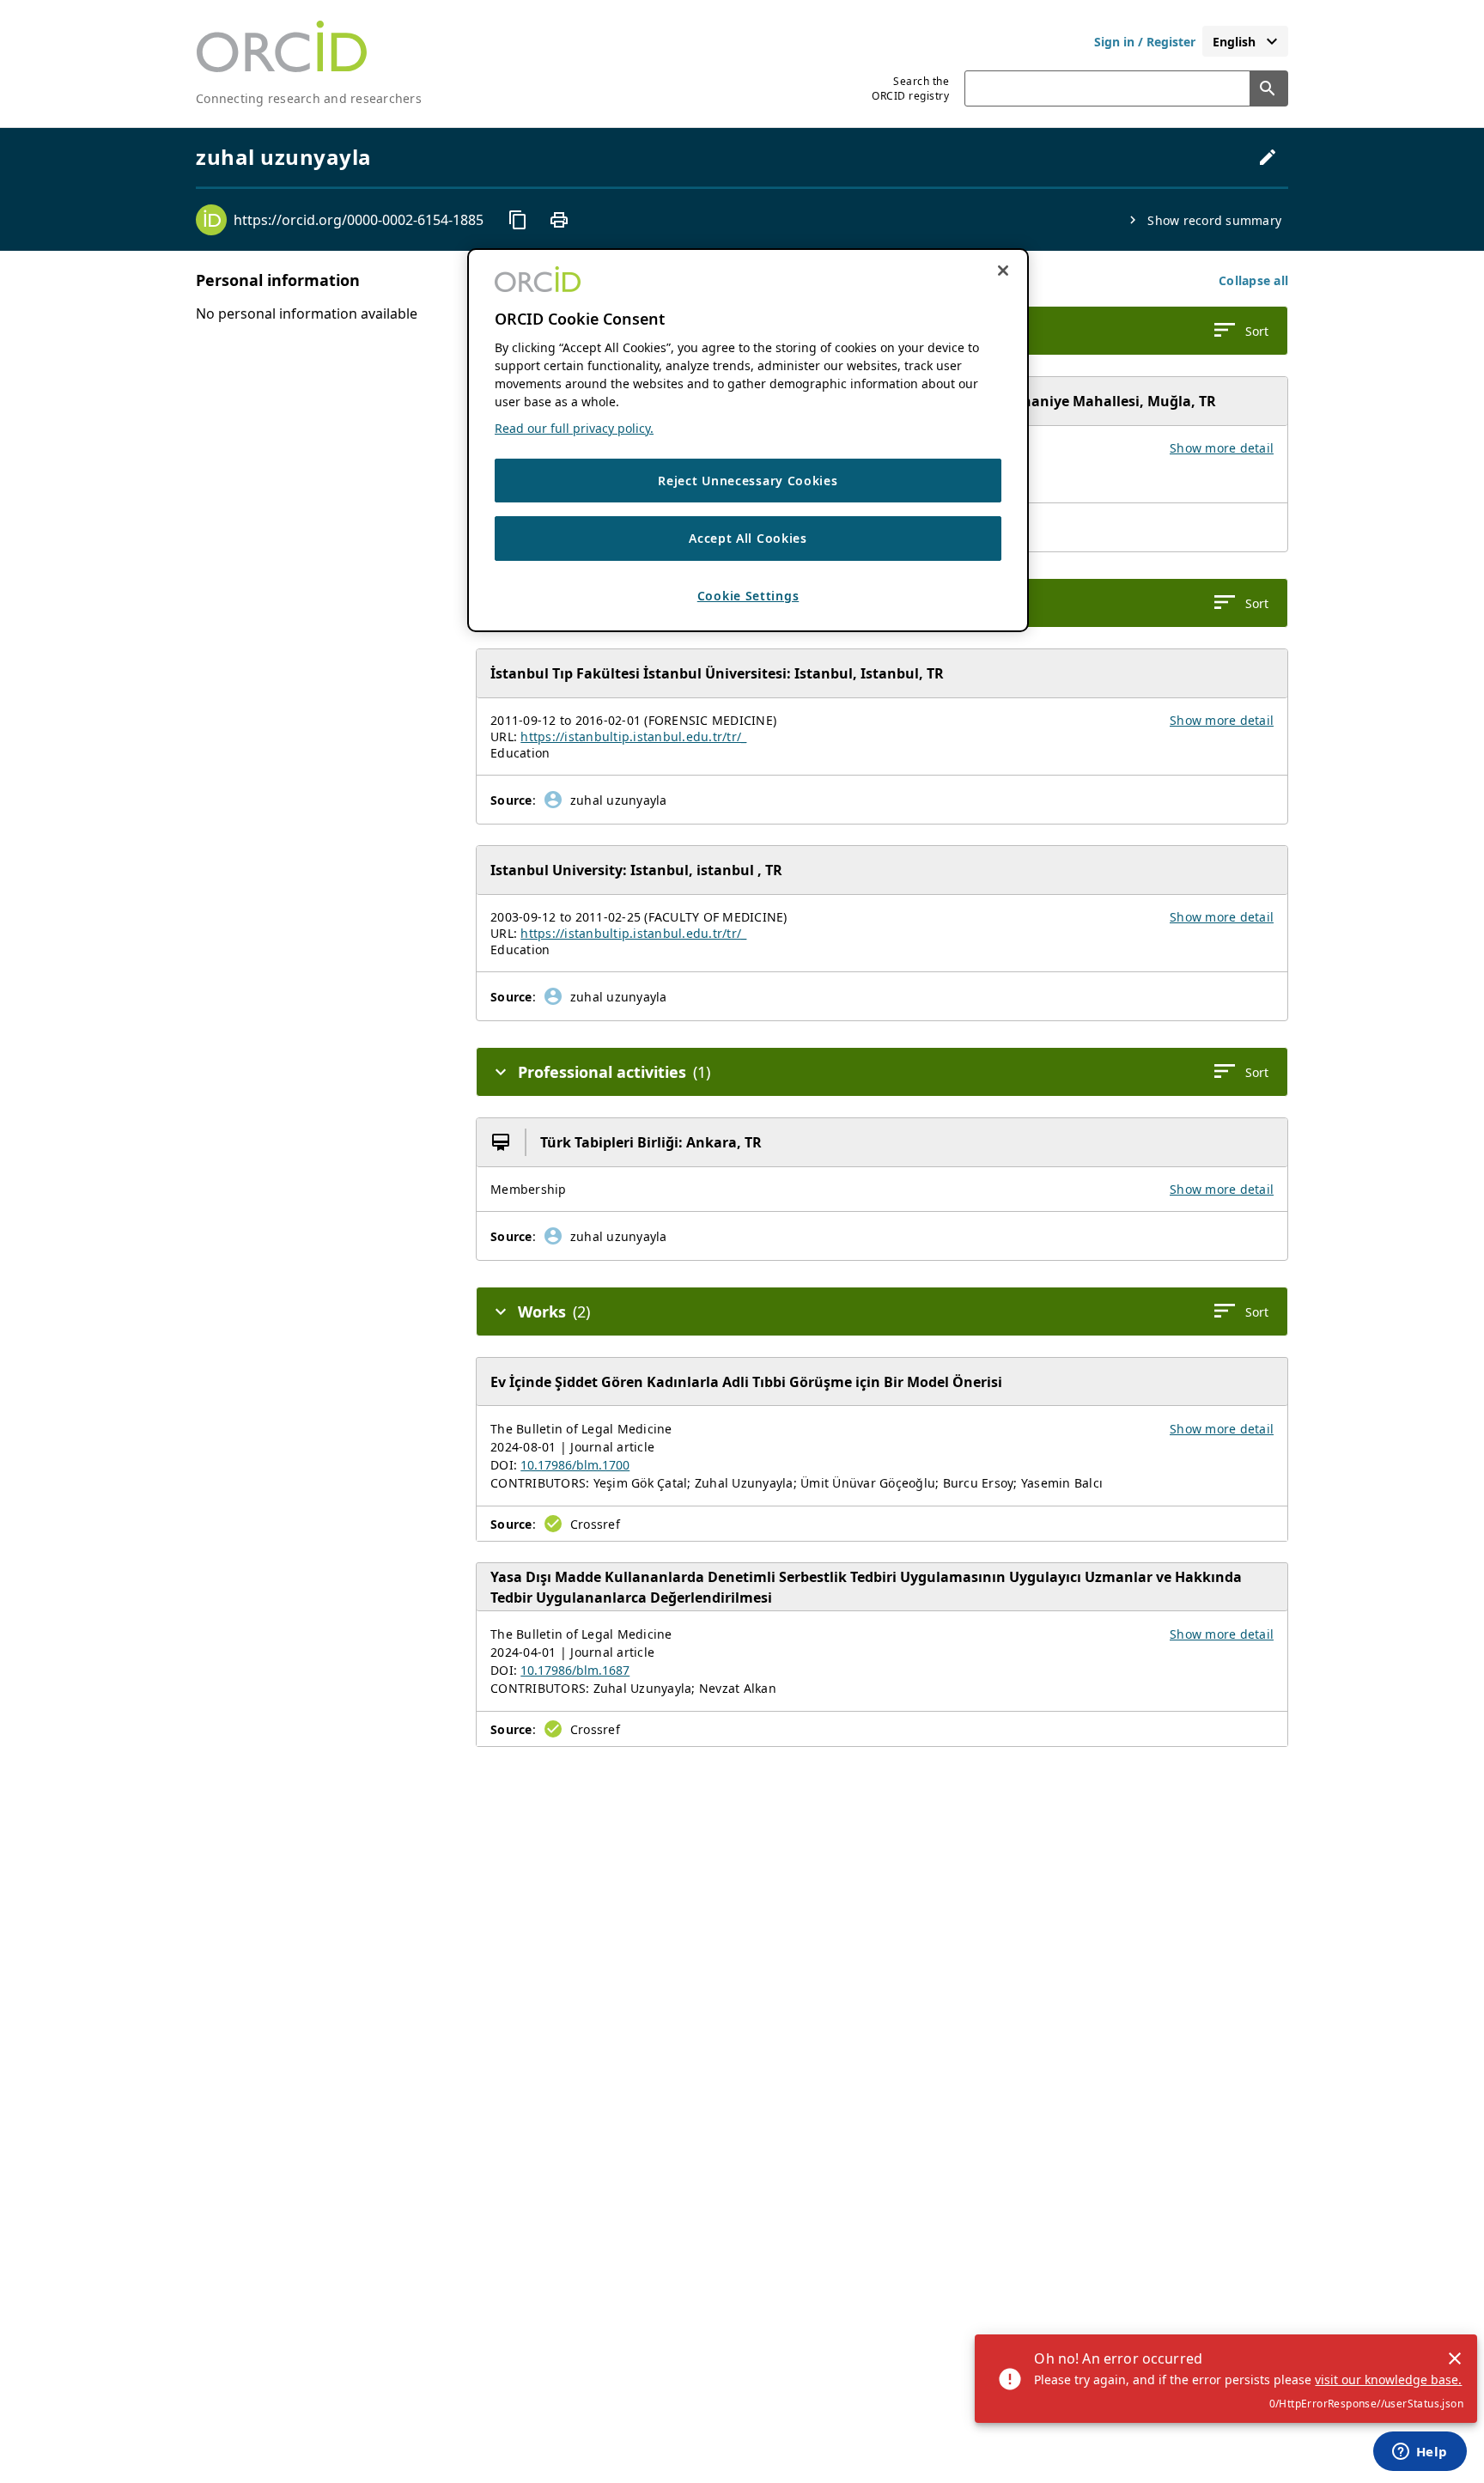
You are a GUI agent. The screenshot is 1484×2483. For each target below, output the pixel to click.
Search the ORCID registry (910, 88)
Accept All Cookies (748, 539)
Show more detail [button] (1222, 448)
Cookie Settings (748, 596)
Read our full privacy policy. (574, 428)
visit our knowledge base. (1388, 2380)
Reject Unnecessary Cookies (748, 481)
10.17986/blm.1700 (575, 1465)
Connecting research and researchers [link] (309, 98)
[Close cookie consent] (1003, 271)
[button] (1253, 280)
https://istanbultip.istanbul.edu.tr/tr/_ (633, 736)
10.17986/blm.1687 (575, 1670)
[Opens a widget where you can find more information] (1420, 2453)
